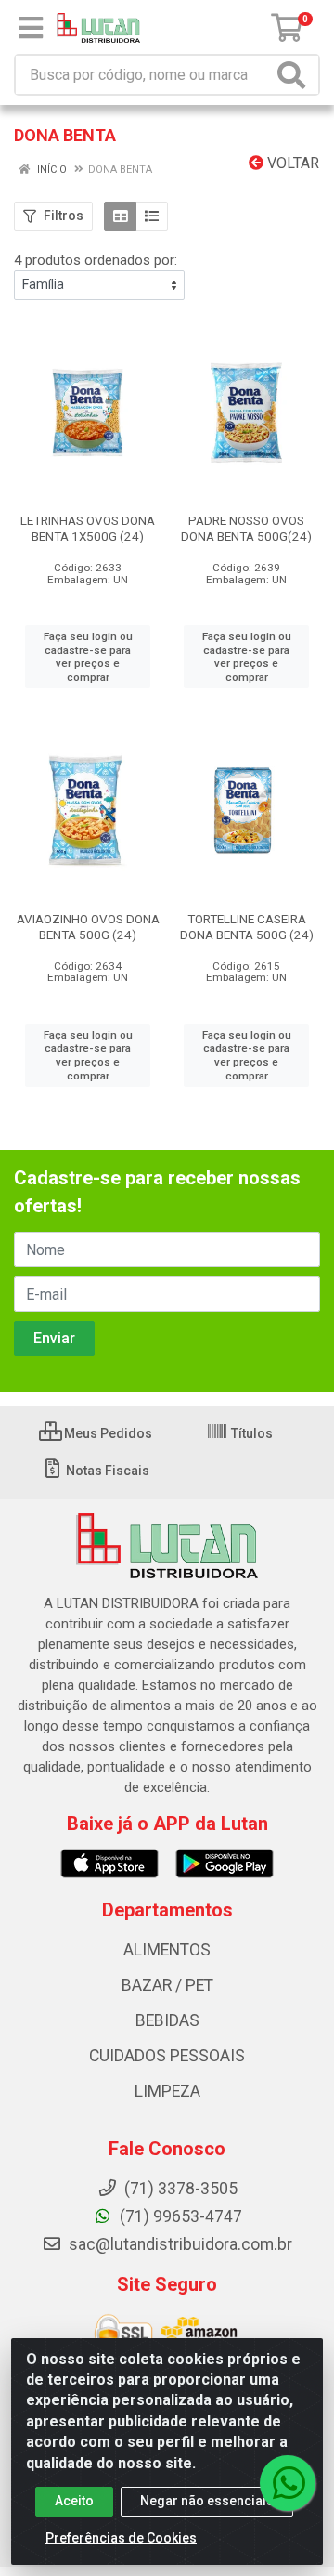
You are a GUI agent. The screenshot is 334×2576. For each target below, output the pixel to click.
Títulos (250, 1433)
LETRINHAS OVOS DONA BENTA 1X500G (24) (88, 528)
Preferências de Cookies (121, 2538)
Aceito (74, 2501)
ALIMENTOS (167, 1950)
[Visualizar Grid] (120, 216)
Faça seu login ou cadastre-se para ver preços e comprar (88, 657)
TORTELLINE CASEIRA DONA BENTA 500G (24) (247, 927)
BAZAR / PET (167, 1985)
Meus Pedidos (107, 1433)
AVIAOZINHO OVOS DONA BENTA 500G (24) (88, 927)
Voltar (291, 163)
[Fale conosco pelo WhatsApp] (288, 2483)
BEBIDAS (167, 2020)
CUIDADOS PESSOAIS (167, 2056)
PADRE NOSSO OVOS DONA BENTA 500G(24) (246, 528)
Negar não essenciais (207, 2501)
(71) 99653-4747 (179, 2216)
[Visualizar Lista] (152, 216)
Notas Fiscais (106, 1471)
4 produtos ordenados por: (96, 260)
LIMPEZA (167, 2091)
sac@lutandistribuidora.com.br (179, 2244)
